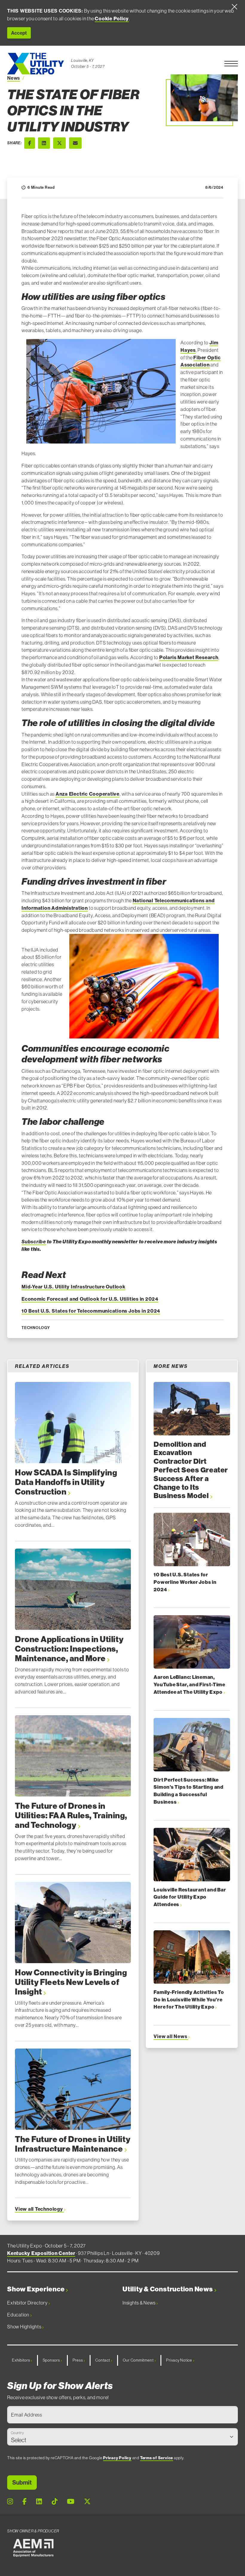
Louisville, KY (82, 60)
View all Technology (39, 2209)
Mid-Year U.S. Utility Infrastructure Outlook (73, 1287)
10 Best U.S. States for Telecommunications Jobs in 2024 (91, 1311)
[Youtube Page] (71, 2502)
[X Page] (87, 2502)
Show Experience (36, 2289)
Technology (36, 1328)
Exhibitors (21, 2360)
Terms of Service (157, 2458)
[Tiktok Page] (55, 2502)
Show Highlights (25, 2327)
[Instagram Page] (10, 2502)
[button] (231, 64)
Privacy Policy (117, 2458)
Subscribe (34, 1242)
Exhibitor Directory (28, 2303)
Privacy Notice (180, 2360)
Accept (19, 33)
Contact (103, 2360)
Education (19, 2315)
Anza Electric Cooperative (88, 794)
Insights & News (139, 2303)
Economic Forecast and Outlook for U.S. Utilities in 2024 (90, 1299)
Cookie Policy (112, 19)
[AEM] (33, 2548)
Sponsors (52, 2360)
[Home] (36, 64)
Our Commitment (139, 2360)
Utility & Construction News (168, 2289)
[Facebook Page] (24, 2502)
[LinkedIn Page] (39, 2502)
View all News (171, 2036)
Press (78, 2360)
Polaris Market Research (189, 657)
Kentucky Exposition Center (41, 2253)
